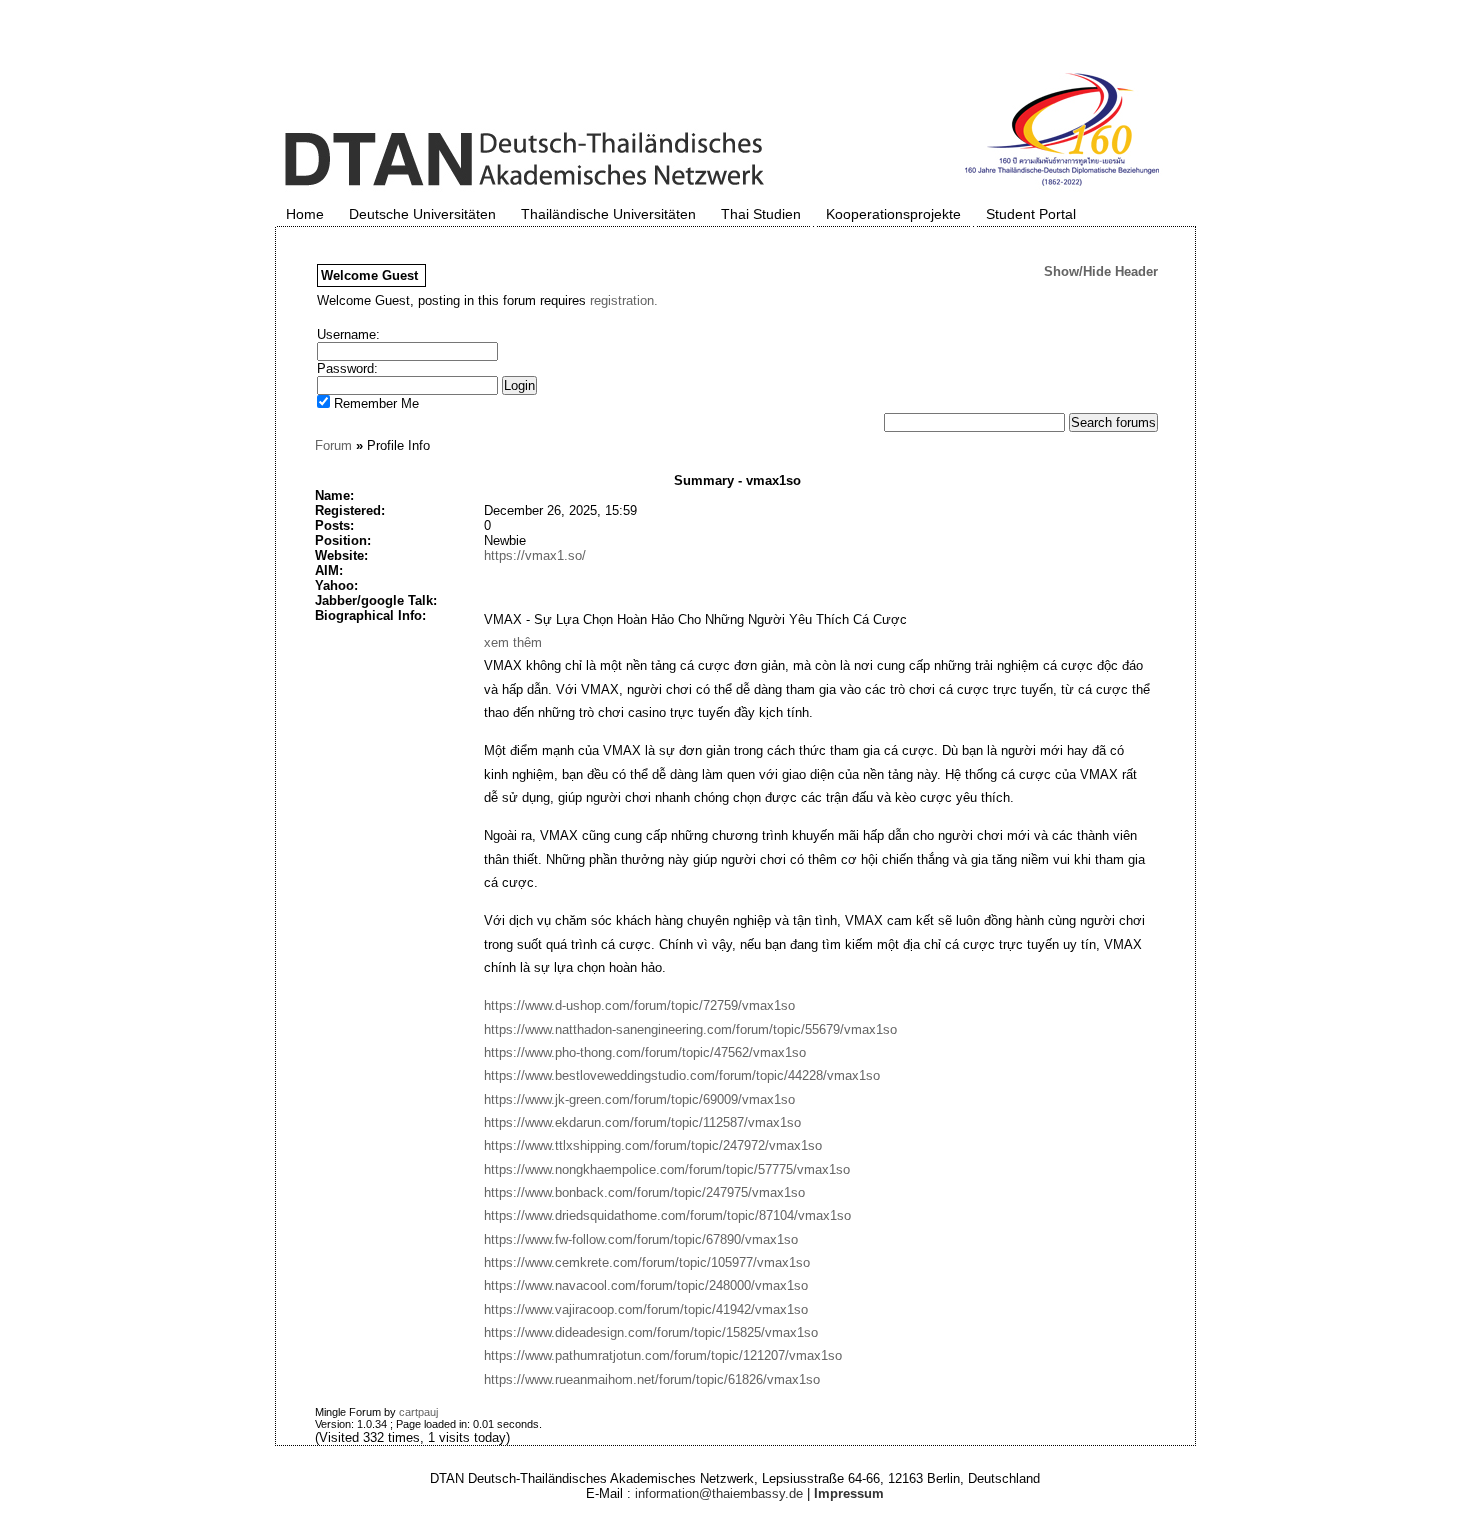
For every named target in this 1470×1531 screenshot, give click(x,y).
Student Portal (1031, 214)
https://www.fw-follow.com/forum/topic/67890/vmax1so (641, 1239)
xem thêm (513, 642)
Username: (348, 334)
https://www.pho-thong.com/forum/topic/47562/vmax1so (645, 1052)
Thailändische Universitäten (608, 214)
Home (305, 214)
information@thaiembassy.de (719, 1493)
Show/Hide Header (1101, 271)
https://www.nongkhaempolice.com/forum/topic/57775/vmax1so (667, 1169)
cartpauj (418, 1412)
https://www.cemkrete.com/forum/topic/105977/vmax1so (647, 1262)
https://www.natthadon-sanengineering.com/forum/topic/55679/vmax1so (690, 1029)
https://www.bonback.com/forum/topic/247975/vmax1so (644, 1192)
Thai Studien (761, 214)
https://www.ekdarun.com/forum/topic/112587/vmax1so (642, 1122)
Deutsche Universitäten (422, 214)
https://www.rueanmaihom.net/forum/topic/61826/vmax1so (652, 1379)
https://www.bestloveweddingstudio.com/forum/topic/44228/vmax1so (682, 1075)
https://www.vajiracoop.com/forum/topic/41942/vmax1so (646, 1309)
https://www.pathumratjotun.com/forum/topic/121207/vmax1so (663, 1355)
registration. (624, 300)
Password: (347, 368)
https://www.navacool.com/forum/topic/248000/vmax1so (646, 1285)
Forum (333, 445)
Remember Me (374, 403)
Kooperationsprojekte (893, 214)
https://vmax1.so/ (535, 555)
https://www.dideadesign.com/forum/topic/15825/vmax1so (651, 1332)
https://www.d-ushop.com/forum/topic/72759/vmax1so (639, 1005)
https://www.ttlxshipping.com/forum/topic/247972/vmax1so (653, 1145)
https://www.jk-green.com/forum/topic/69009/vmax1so (639, 1099)
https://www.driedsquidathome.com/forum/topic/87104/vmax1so (667, 1215)
